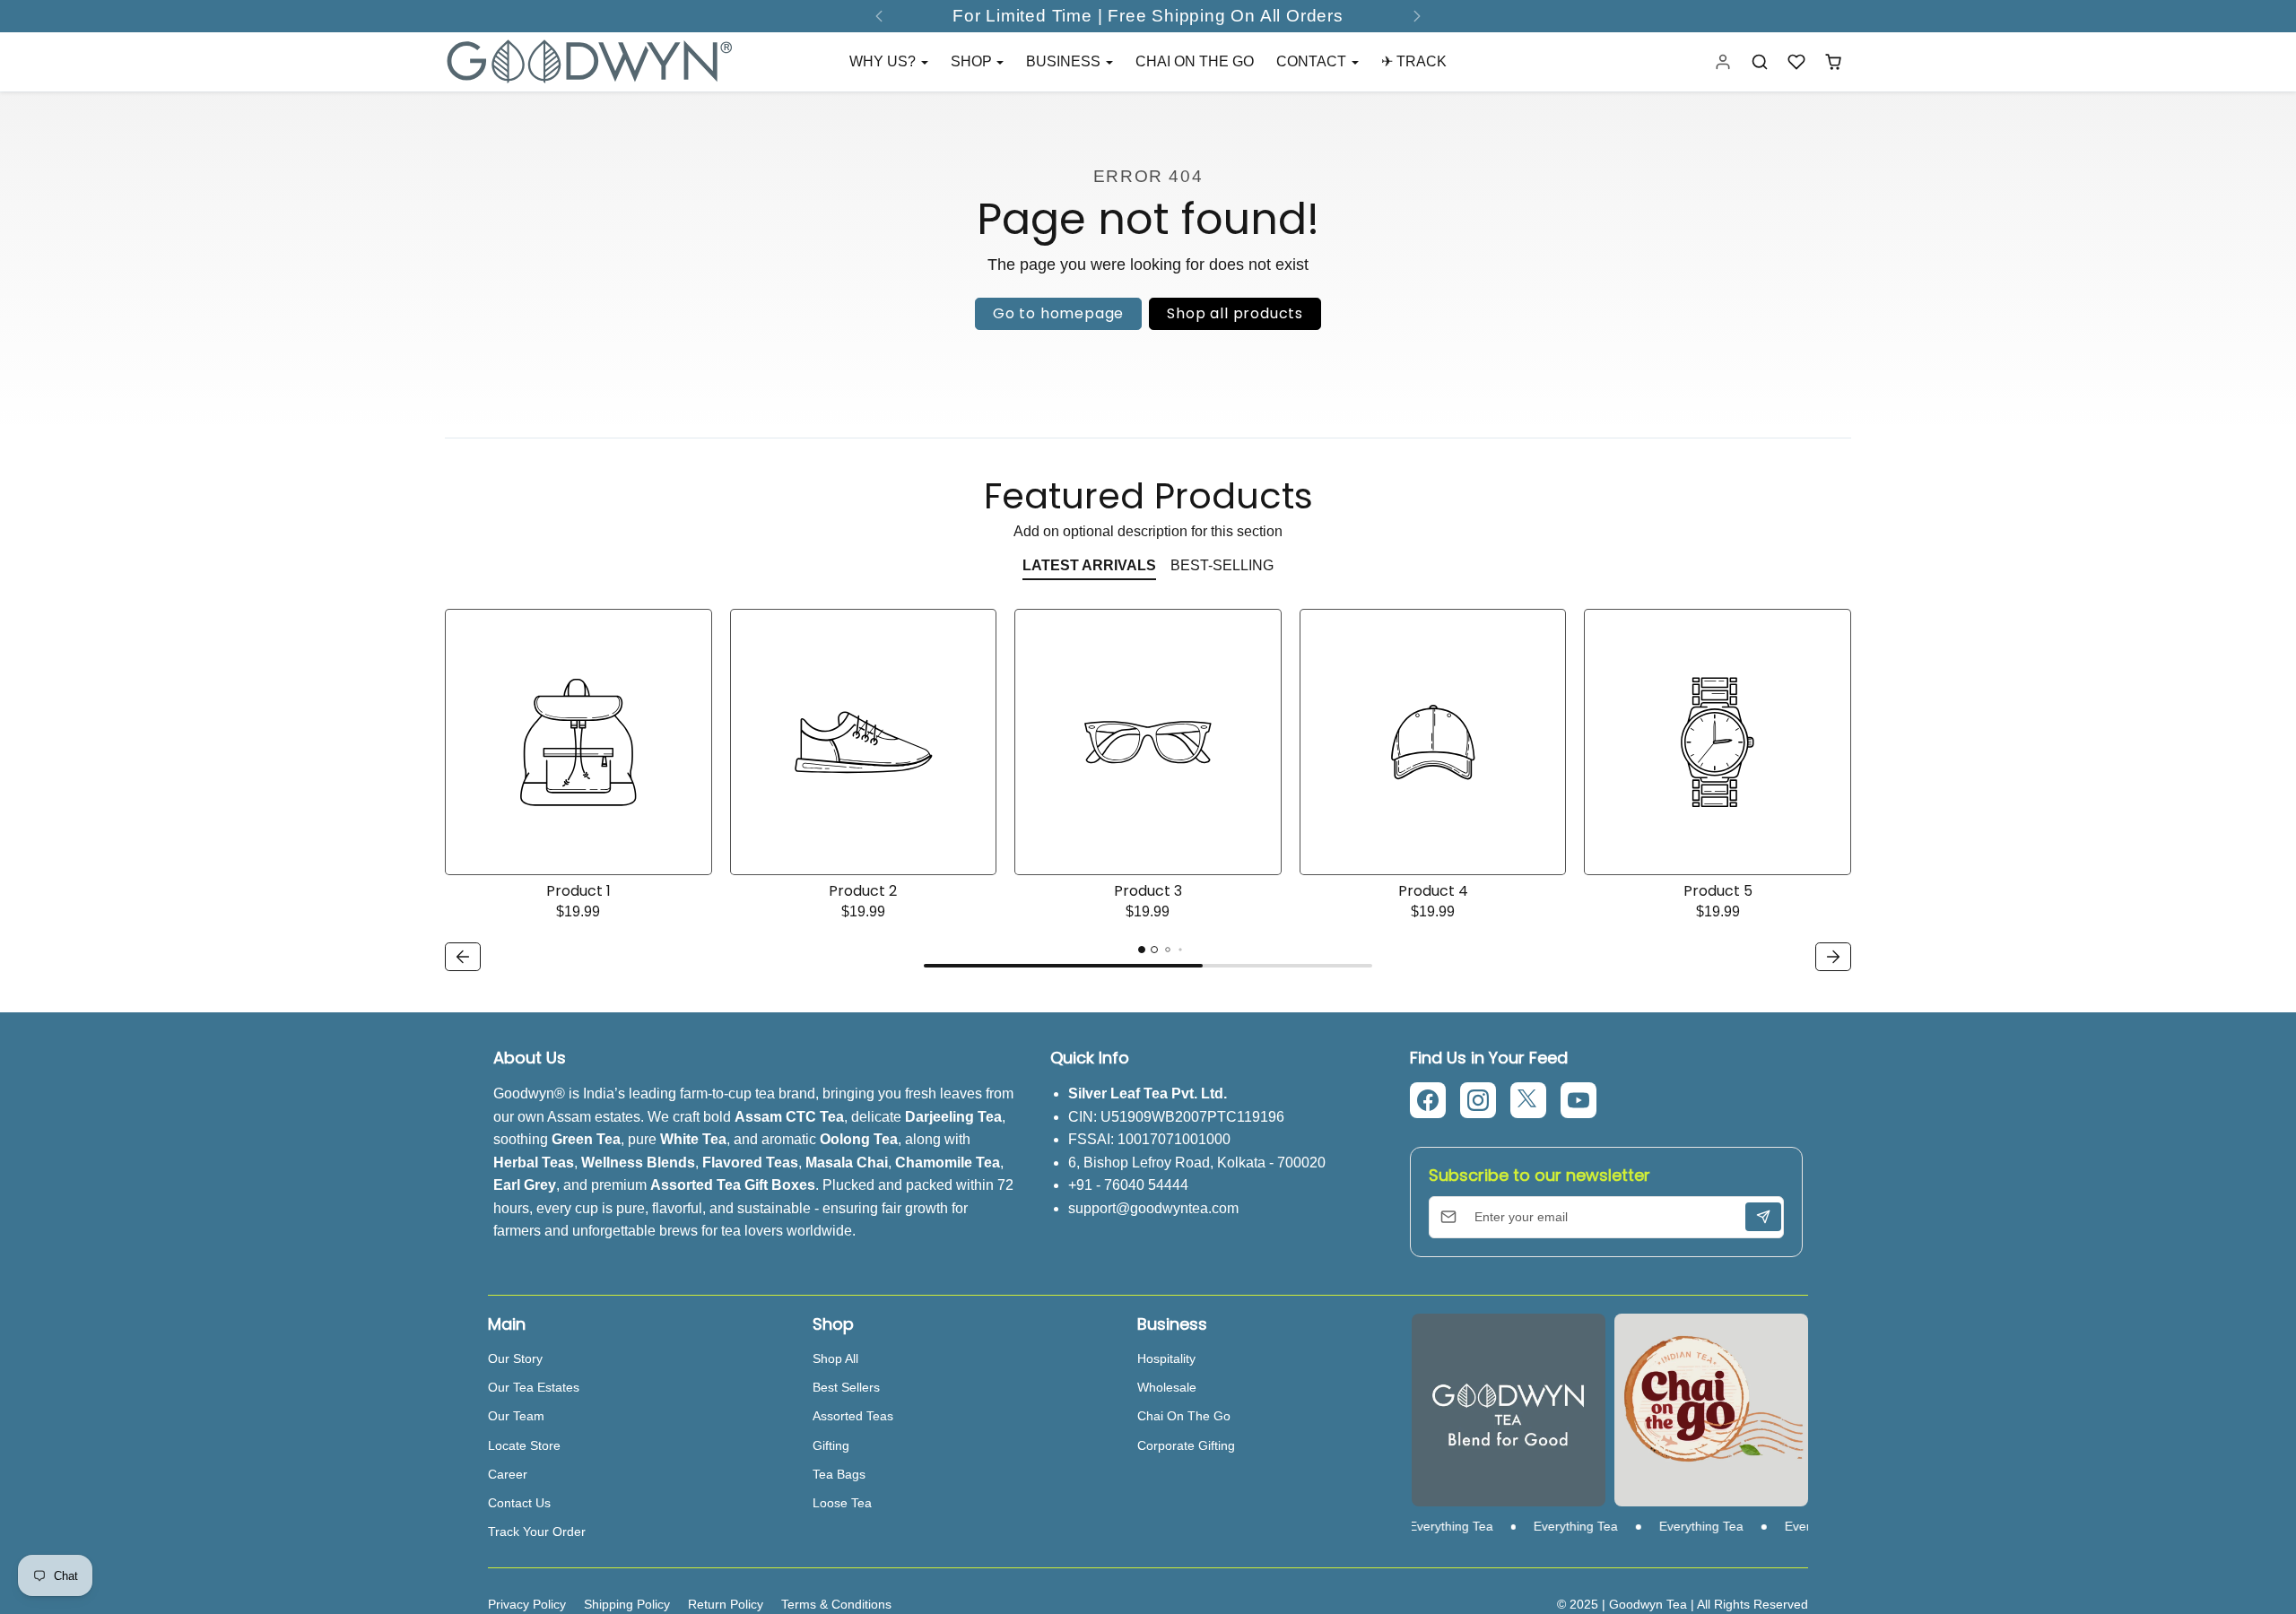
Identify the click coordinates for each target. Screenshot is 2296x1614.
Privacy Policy (527, 1604)
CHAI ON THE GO (1195, 61)
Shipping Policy (627, 1604)
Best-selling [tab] (1222, 565)
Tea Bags (839, 1474)
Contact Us (519, 1503)
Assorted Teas (853, 1416)
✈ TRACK (1414, 61)
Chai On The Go (1184, 1416)
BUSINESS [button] (1065, 61)
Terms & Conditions (836, 1604)
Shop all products (1235, 313)
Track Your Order (537, 1532)
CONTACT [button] (1313, 61)
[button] (1760, 62)
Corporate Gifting (1186, 1445)
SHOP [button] (973, 61)
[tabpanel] (1148, 793)
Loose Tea (842, 1503)
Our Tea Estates (534, 1387)
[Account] (1723, 62)
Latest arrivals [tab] (1089, 565)
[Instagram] (1478, 1100)
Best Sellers (846, 1387)
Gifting (831, 1445)
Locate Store (524, 1445)
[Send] (1763, 1217)
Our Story (515, 1358)
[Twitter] (1528, 1100)
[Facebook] (1428, 1100)
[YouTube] (1578, 1100)
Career (508, 1474)
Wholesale (1167, 1387)
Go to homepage (1058, 313)
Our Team (516, 1416)
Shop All (835, 1358)
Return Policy (726, 1604)
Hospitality (1166, 1358)
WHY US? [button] (884, 61)
